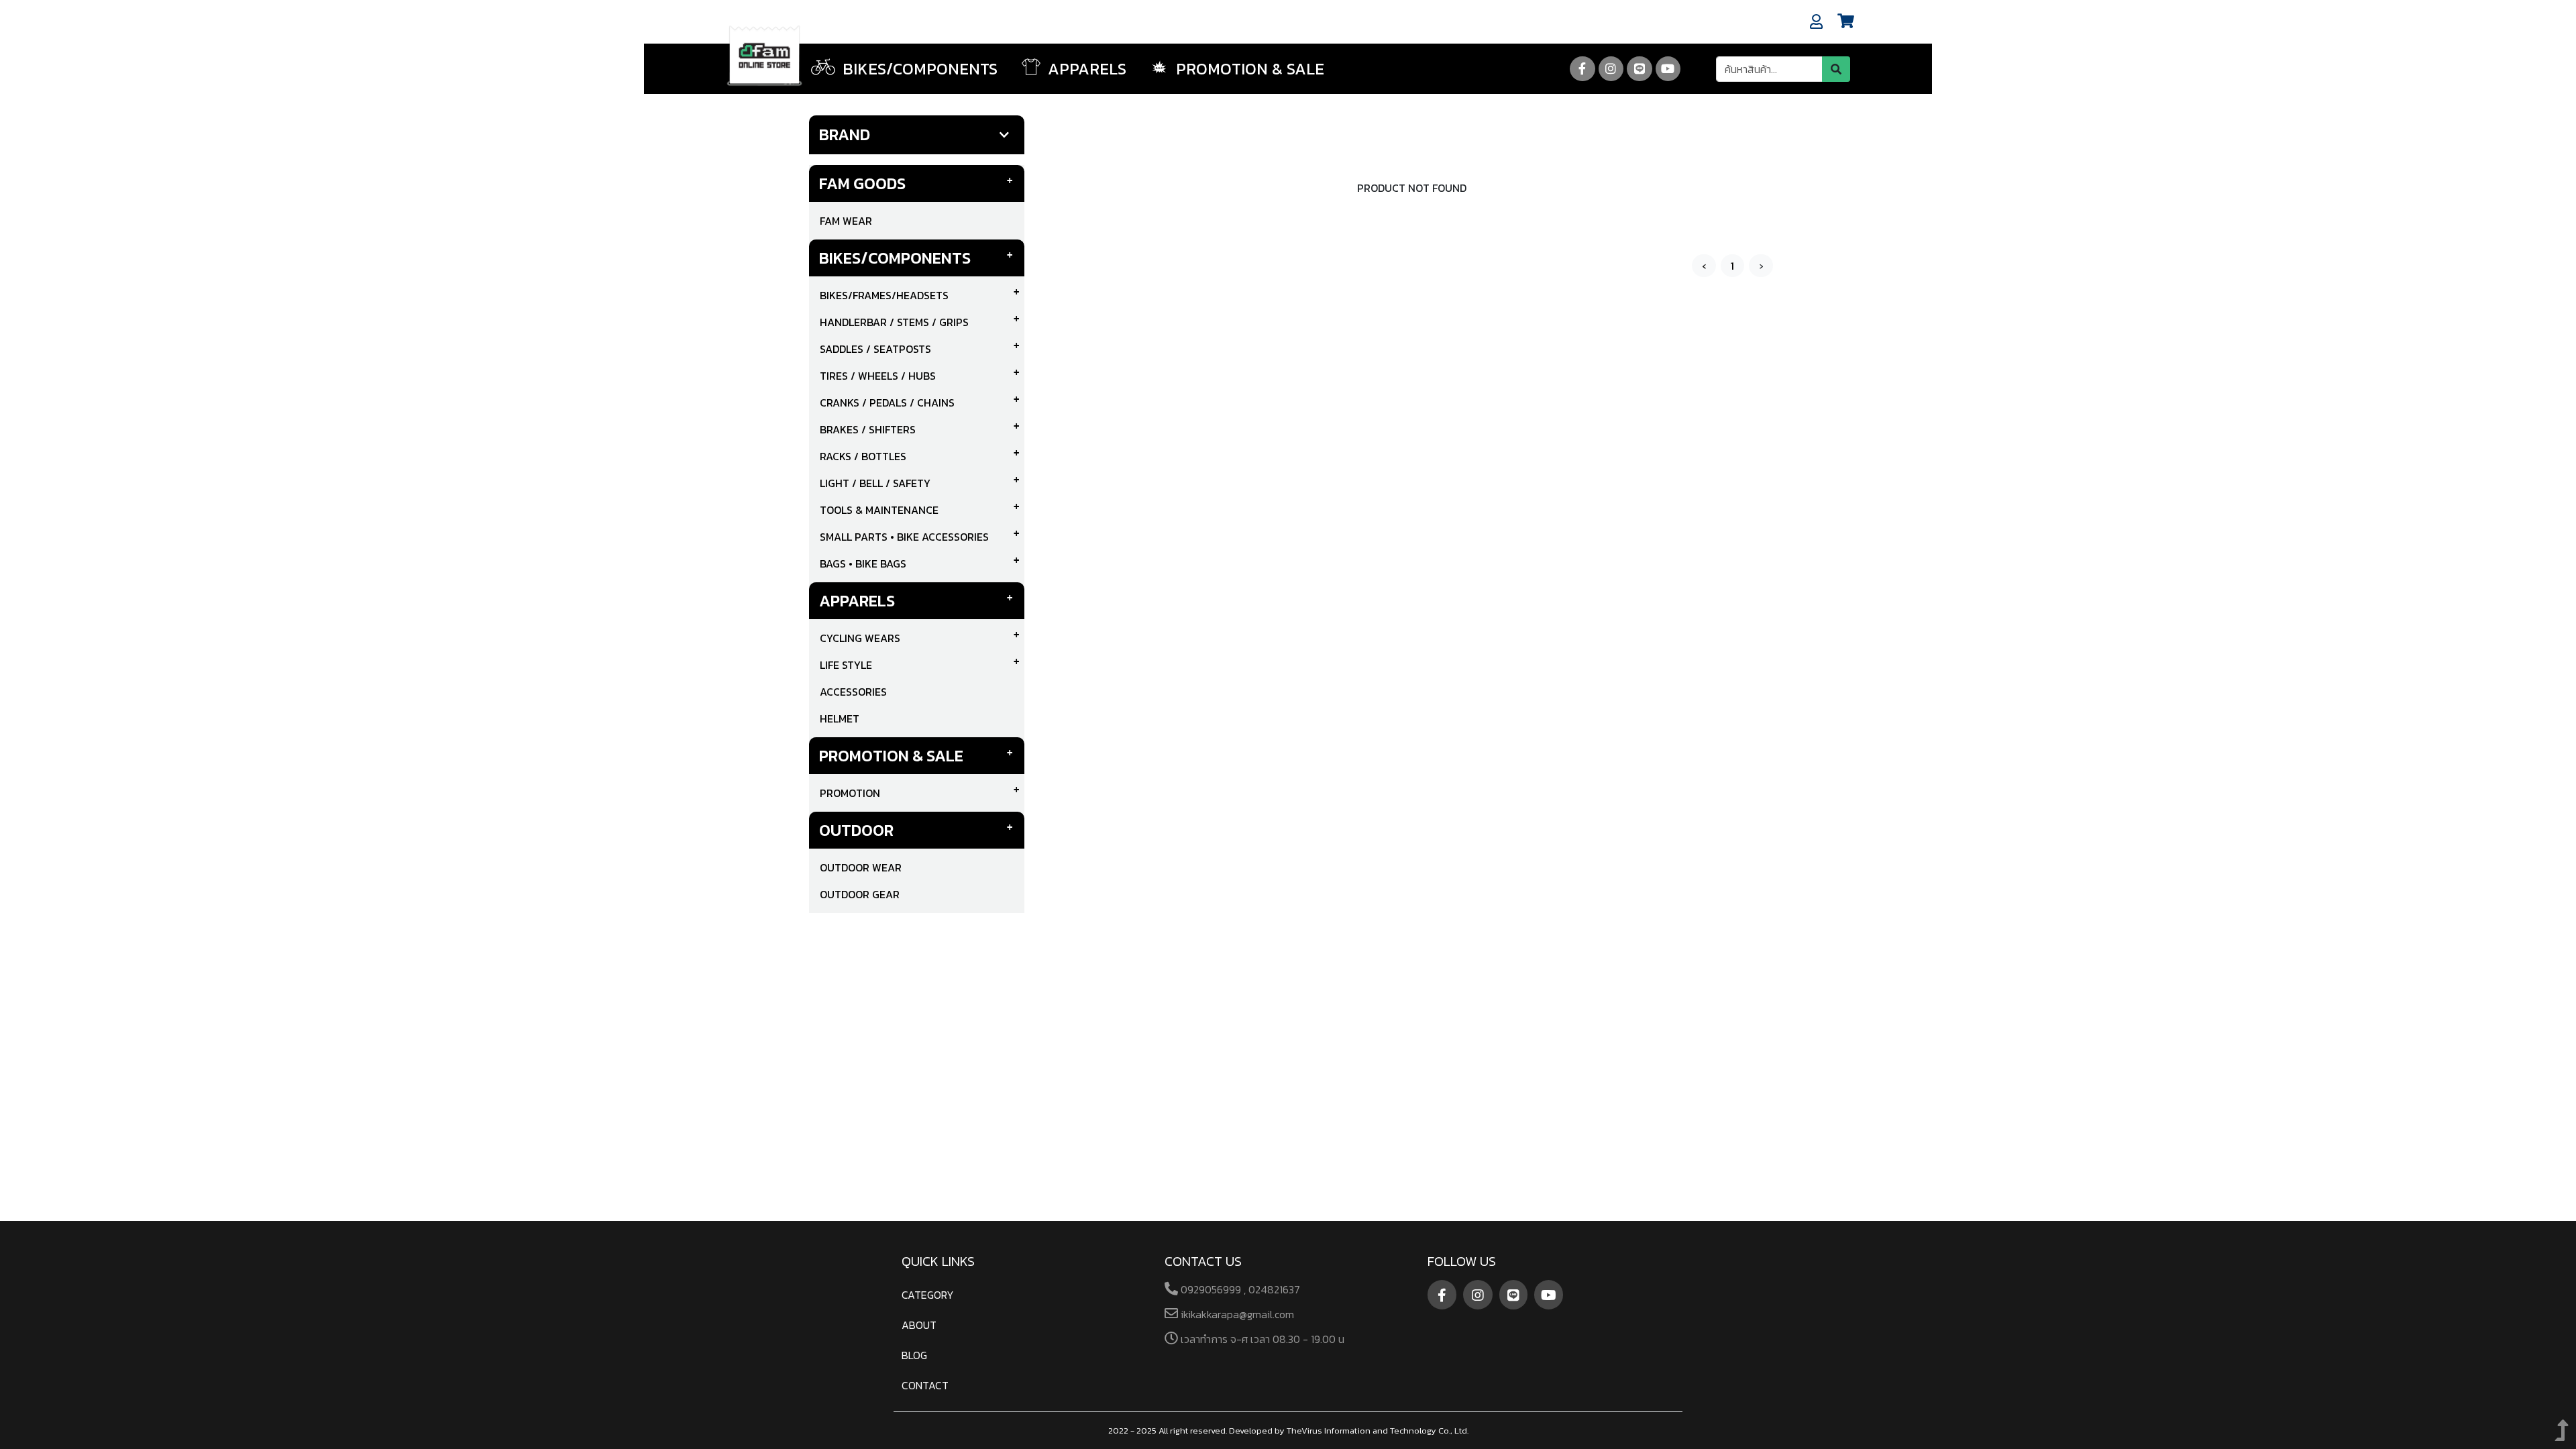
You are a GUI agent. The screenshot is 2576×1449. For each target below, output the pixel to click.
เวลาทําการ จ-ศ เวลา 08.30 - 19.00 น (1261, 1339)
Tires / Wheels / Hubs (878, 376)
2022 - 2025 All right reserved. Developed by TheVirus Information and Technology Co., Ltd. (1288, 1431)
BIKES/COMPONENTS (918, 69)
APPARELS (1085, 69)
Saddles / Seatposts (875, 349)
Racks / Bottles (863, 456)
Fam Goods (862, 183)
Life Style (846, 665)
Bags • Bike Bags (863, 563)
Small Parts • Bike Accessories (904, 537)
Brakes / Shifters (868, 429)
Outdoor (856, 830)
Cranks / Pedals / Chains (887, 402)
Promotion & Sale (1248, 69)
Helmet (840, 718)
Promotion (850, 793)
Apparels (857, 601)
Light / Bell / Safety (875, 483)
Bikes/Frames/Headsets (884, 295)
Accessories (853, 692)
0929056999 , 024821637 (1239, 1289)
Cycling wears (860, 638)
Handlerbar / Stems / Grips (894, 322)
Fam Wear (846, 221)
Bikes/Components (895, 258)
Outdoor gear (860, 894)
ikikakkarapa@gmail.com (1236, 1314)
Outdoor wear (861, 867)
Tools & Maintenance (879, 510)
